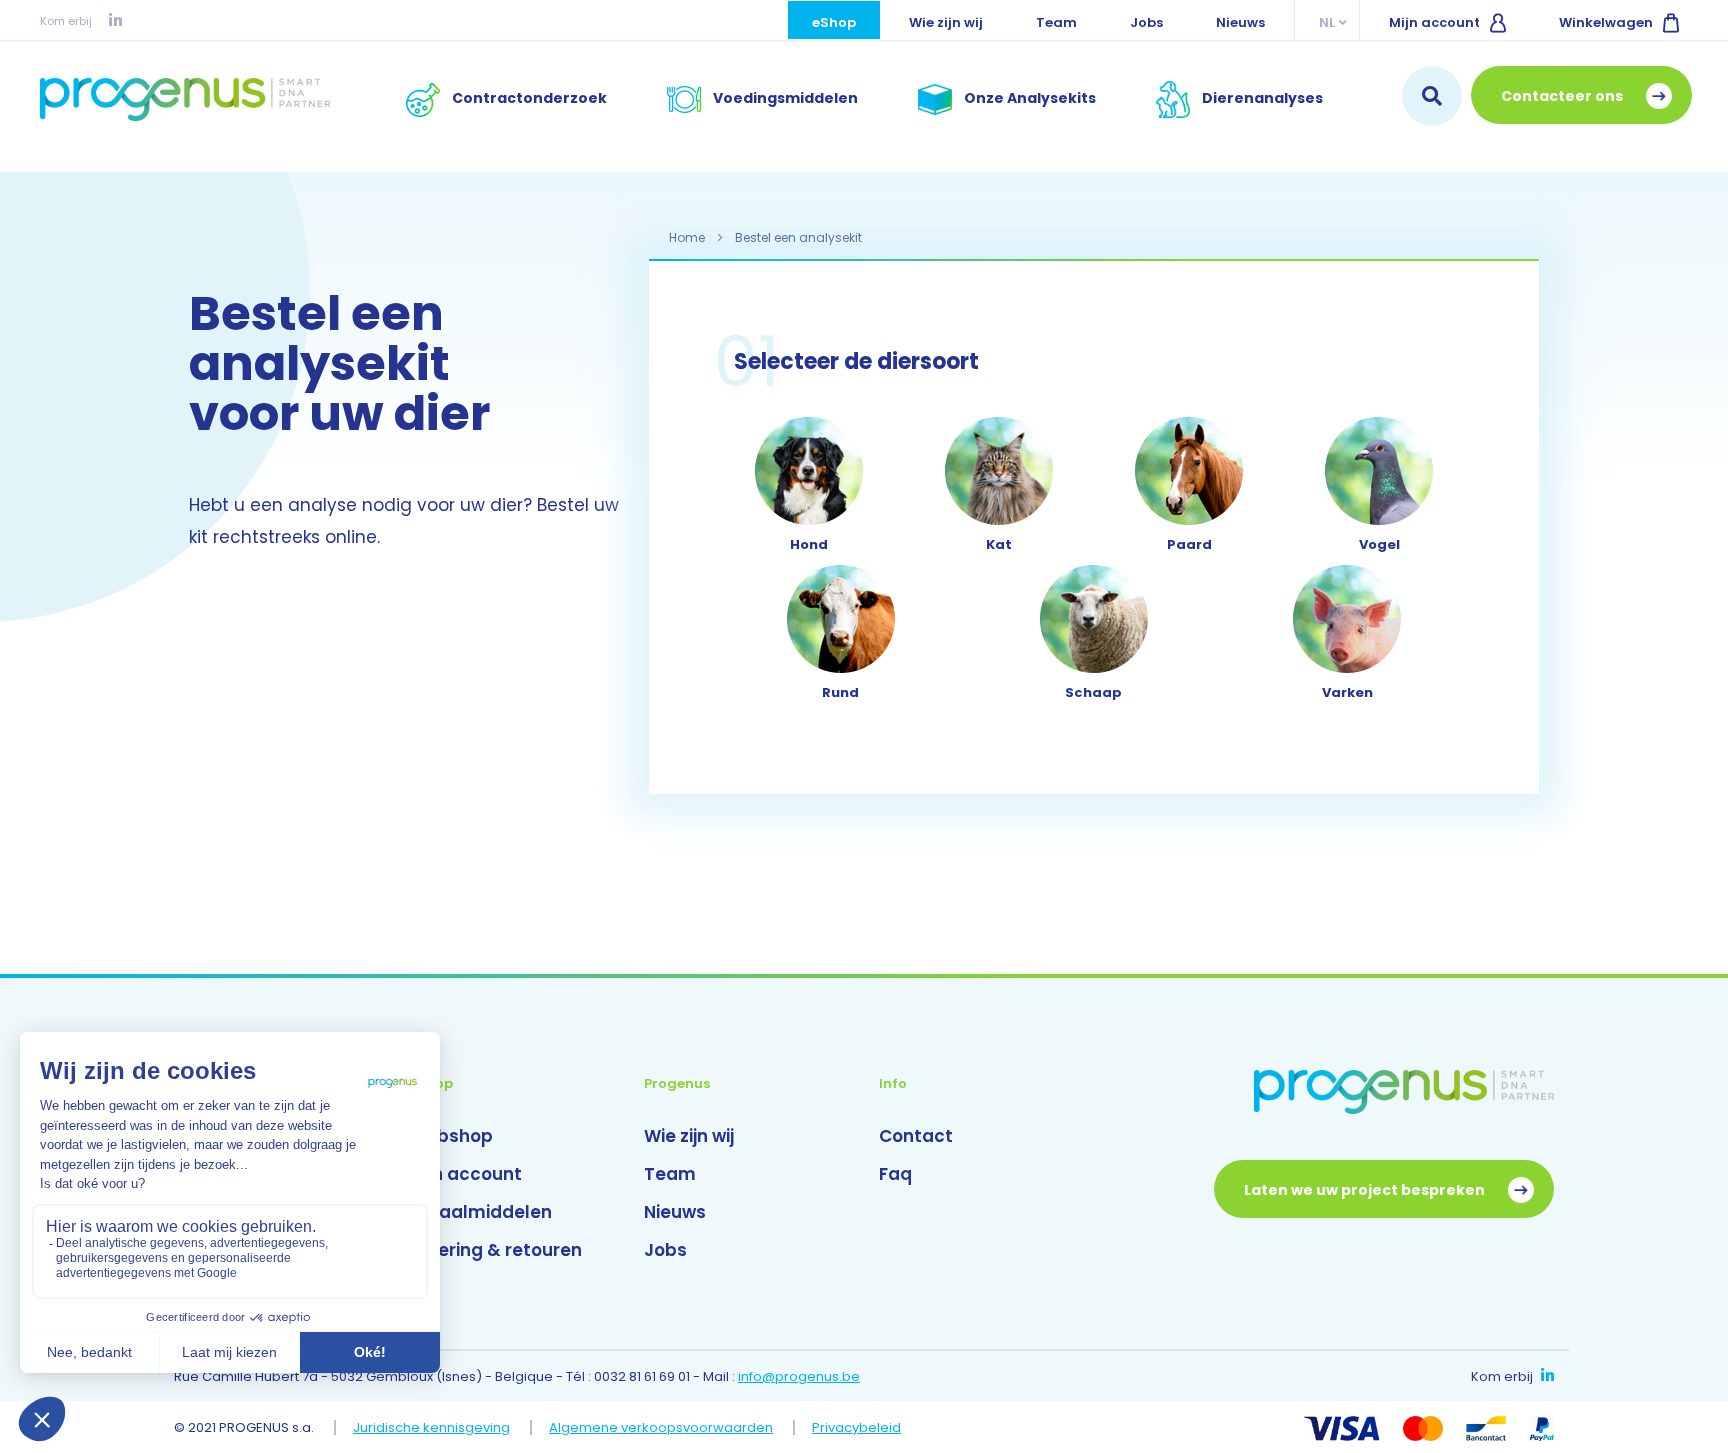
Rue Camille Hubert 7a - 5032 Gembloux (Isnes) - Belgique (363, 1376)
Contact (916, 1136)
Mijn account (1434, 22)
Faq (895, 1174)
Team (1056, 22)
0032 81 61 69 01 (642, 1376)
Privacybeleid (856, 1427)
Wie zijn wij (946, 22)
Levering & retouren (495, 1250)
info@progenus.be (799, 1376)
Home (688, 237)
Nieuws (1240, 22)
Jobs (1146, 22)
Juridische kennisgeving (431, 1427)
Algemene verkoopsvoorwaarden (661, 1427)
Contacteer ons (1563, 96)
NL (1327, 22)
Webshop (451, 1136)
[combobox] (1432, 96)
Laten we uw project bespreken (1366, 1190)
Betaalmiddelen (480, 1212)
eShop (834, 22)
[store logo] (185, 99)
